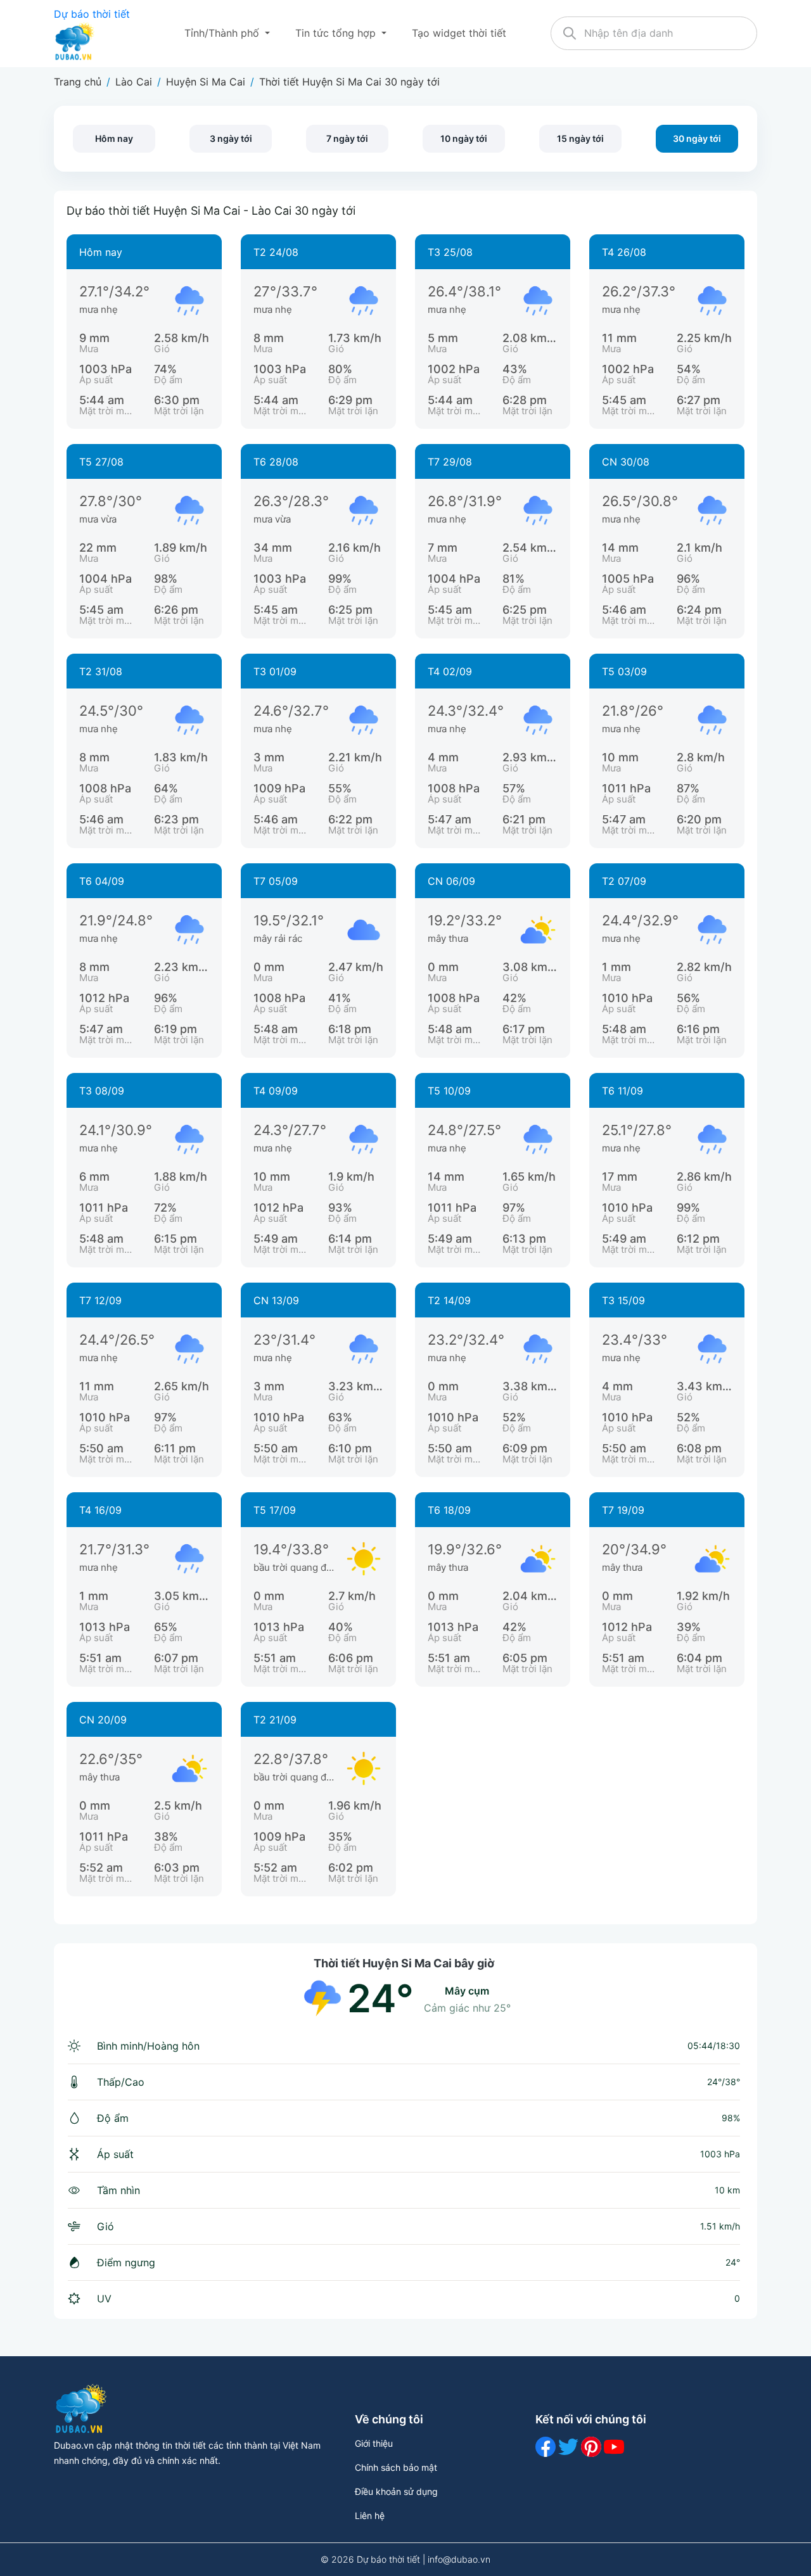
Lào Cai (134, 82)
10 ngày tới (464, 138)
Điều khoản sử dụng (396, 2491)
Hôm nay (114, 138)
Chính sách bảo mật (396, 2467)
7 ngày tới (347, 138)
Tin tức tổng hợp (337, 33)
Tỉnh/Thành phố (223, 33)
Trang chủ (78, 82)
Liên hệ (370, 2516)
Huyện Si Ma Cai (206, 82)
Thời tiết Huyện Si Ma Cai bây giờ (404, 1963)
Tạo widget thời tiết (459, 33)
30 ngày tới (697, 138)
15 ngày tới (580, 138)
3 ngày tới (231, 138)
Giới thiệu (374, 2443)
